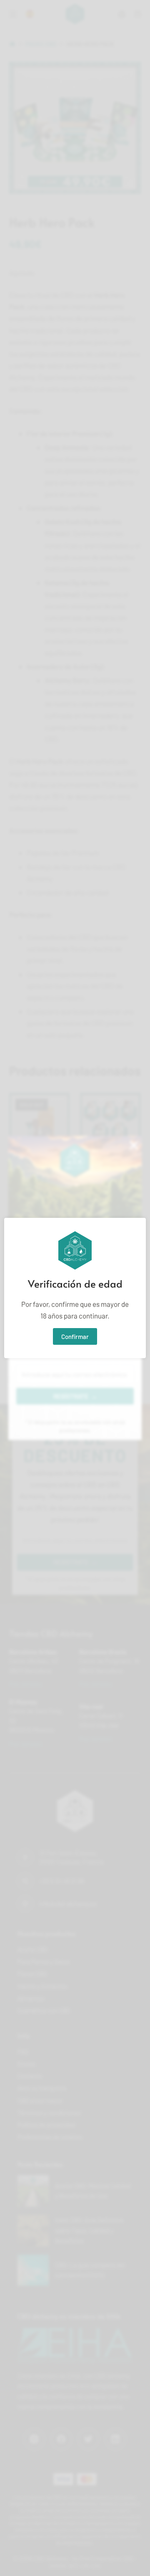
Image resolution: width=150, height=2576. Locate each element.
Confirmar (75, 1336)
